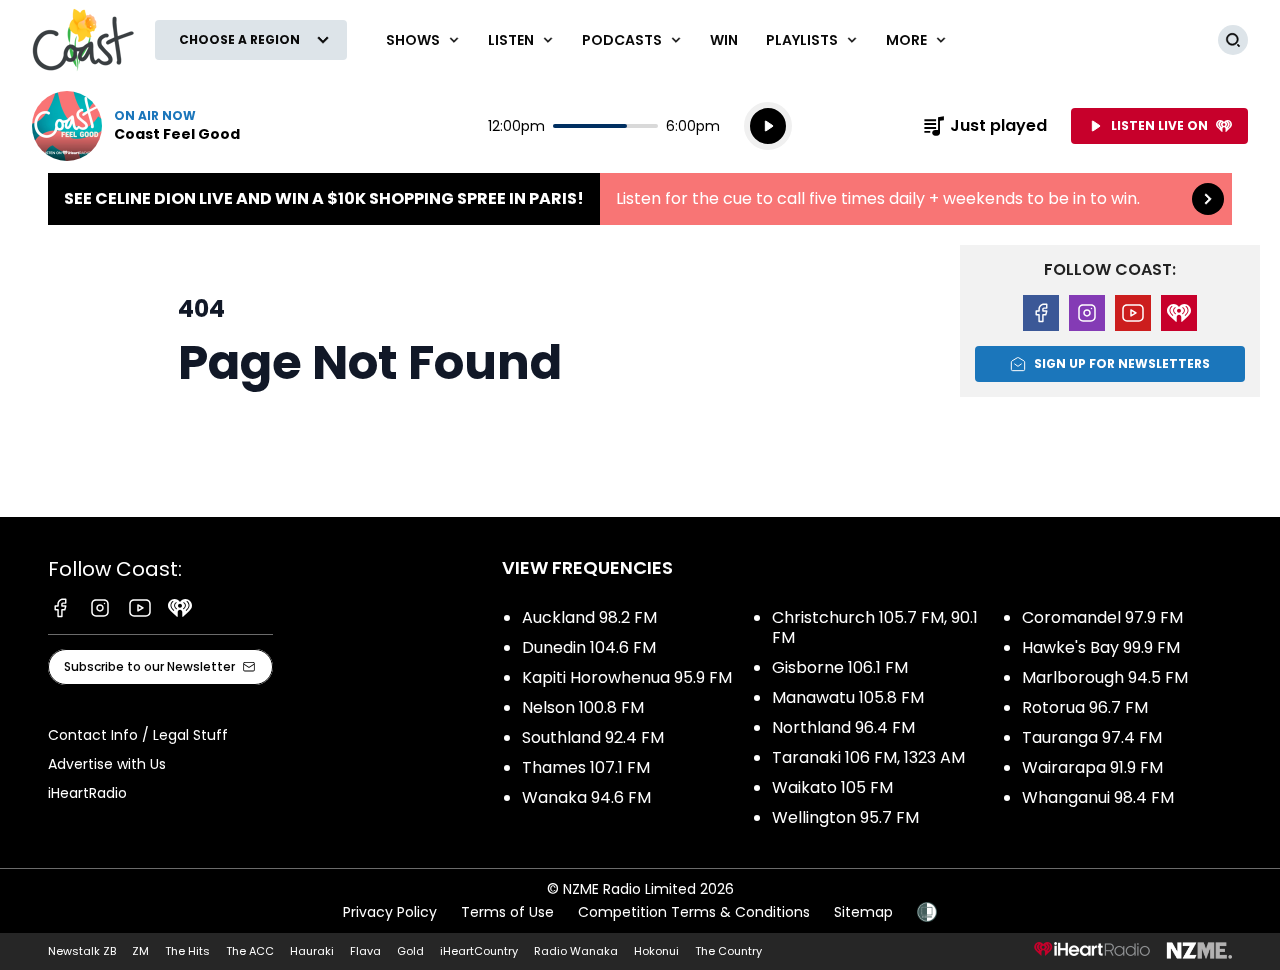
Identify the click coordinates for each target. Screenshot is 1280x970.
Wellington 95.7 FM (845, 817)
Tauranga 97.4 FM (1092, 737)
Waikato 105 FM (832, 787)
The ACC (250, 951)
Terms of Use (507, 912)
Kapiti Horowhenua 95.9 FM (627, 677)
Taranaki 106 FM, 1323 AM (868, 757)
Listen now (136, 126)
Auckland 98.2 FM (589, 617)
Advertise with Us (107, 764)
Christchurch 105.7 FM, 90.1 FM (875, 627)
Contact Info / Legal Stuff (138, 735)
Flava (365, 951)
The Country (728, 951)
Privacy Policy (390, 912)
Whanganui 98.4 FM (1098, 797)
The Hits (187, 951)
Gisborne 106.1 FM (840, 667)
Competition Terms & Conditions (694, 912)
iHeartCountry (479, 951)
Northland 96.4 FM (843, 727)
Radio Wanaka (576, 951)
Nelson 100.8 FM (583, 707)
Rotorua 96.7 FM (1085, 707)
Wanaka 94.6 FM (586, 797)
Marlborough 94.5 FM (1105, 677)
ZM (140, 951)
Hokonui (656, 951)
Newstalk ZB (82, 951)
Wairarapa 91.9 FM (1092, 767)
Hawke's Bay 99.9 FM (1101, 647)
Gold (410, 951)
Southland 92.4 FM (593, 737)
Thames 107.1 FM (586, 767)
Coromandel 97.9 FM (1102, 617)
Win (724, 40)
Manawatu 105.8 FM (848, 697)
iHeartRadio (87, 793)
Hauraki (312, 951)
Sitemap (863, 912)
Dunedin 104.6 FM (589, 647)
